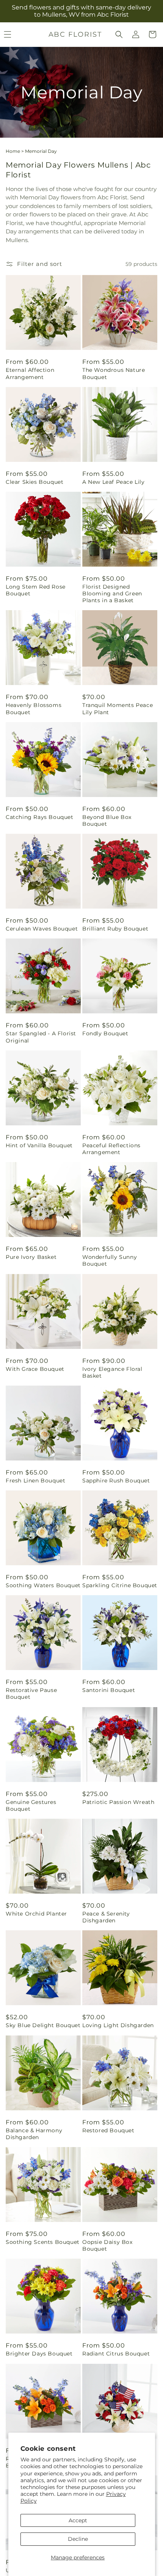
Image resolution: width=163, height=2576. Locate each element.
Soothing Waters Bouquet (43, 1585)
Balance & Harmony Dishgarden (34, 2134)
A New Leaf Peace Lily (114, 482)
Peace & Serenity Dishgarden (106, 1917)
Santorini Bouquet (109, 1690)
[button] (119, 34)
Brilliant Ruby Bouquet (115, 929)
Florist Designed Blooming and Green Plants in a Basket (112, 594)
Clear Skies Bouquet (34, 482)
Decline (78, 2539)
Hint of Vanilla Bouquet (39, 1145)
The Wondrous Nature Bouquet (114, 373)
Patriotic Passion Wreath (118, 1802)
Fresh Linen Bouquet (35, 1481)
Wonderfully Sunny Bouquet (110, 1260)
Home (13, 151)
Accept (78, 2520)
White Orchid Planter (36, 1914)
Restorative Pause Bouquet (31, 1694)
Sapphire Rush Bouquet (116, 1481)
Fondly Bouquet (105, 1033)
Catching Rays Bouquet (40, 817)
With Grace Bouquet (35, 1369)
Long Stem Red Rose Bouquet (36, 590)
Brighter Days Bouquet (39, 2354)
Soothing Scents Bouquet (43, 2242)
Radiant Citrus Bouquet (116, 2354)
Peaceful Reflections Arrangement (111, 1149)
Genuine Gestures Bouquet (31, 1805)
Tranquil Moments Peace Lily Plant (118, 708)
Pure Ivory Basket (31, 1257)
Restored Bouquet (108, 2130)
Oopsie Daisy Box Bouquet (107, 2245)
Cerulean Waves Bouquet (42, 929)
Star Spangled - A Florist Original (41, 1037)
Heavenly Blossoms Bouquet (34, 708)
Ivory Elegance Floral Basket (112, 1372)
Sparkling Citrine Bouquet (120, 1585)
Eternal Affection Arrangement (30, 373)
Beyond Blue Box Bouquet (107, 820)
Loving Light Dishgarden (118, 2025)
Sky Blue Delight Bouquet (43, 2025)
